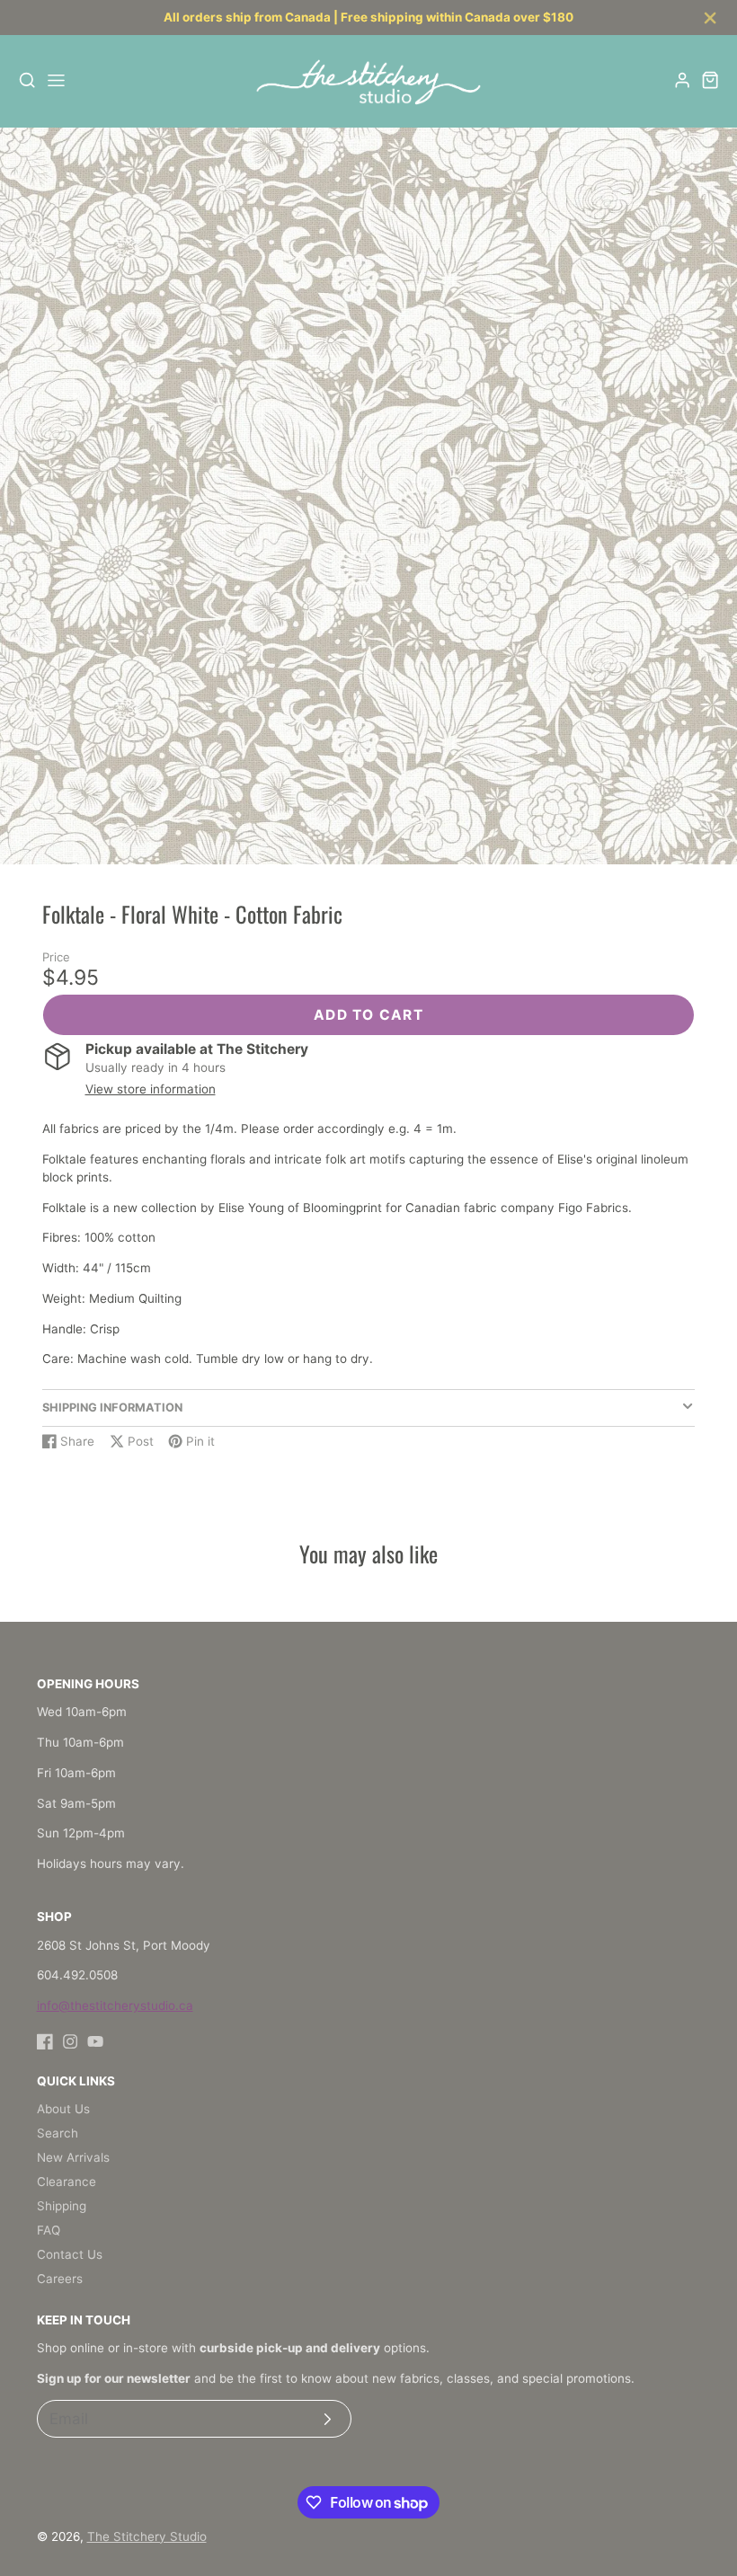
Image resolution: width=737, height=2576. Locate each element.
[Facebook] (45, 2041)
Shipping (62, 2206)
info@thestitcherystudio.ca (115, 2005)
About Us (63, 2109)
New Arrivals (73, 2157)
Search (58, 2133)
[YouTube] (95, 2041)
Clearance (67, 2182)
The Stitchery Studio (147, 2536)
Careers (60, 2279)
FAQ (49, 2230)
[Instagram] (70, 2041)
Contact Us (70, 2254)
